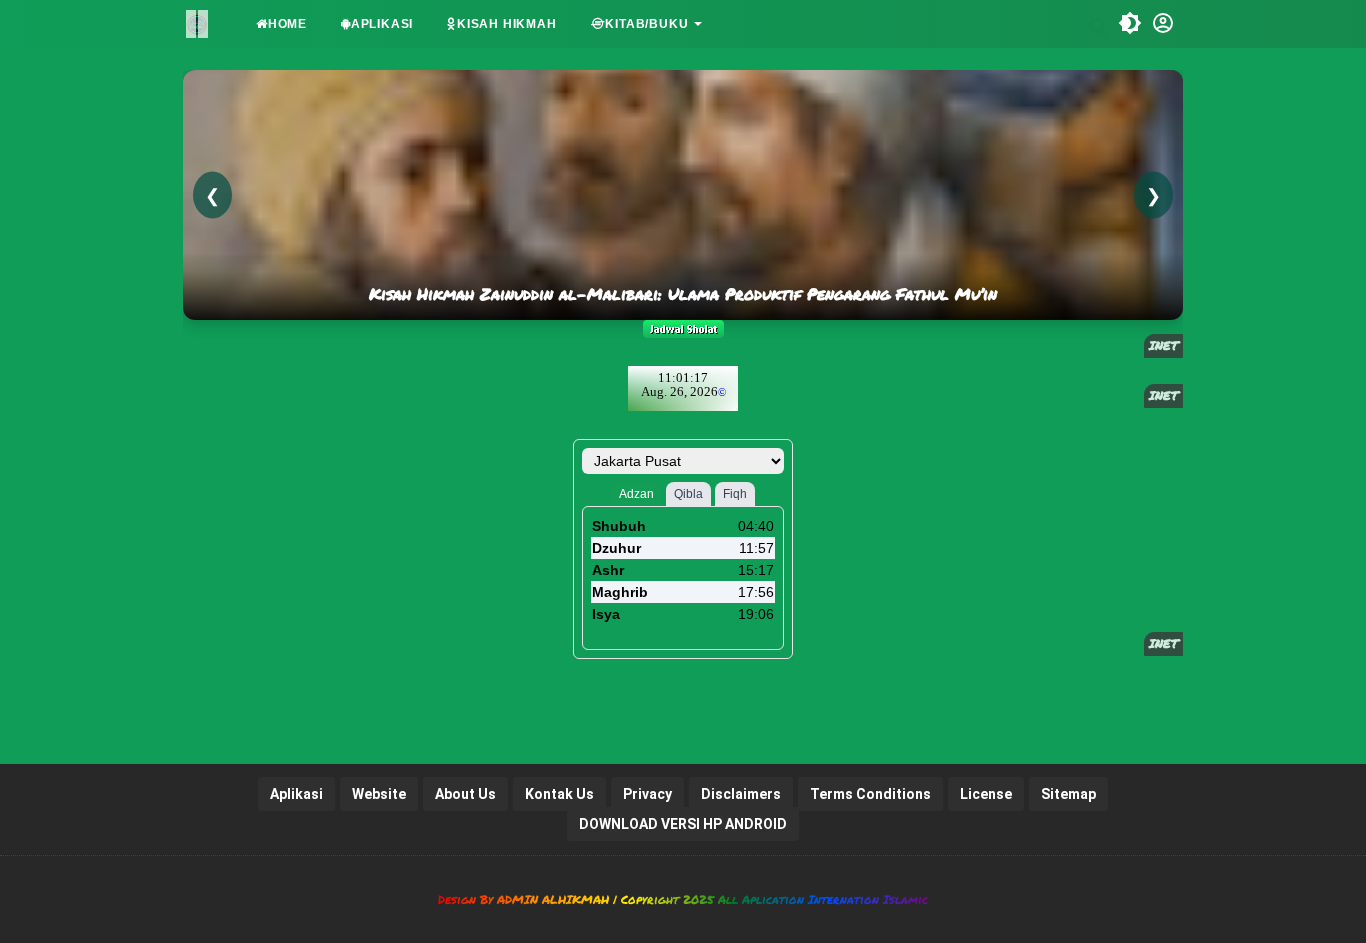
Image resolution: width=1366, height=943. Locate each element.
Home (287, 24)
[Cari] (1098, 25)
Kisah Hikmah (507, 24)
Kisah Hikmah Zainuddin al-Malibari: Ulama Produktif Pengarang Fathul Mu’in (683, 294)
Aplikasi (382, 24)
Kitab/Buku (646, 24)
